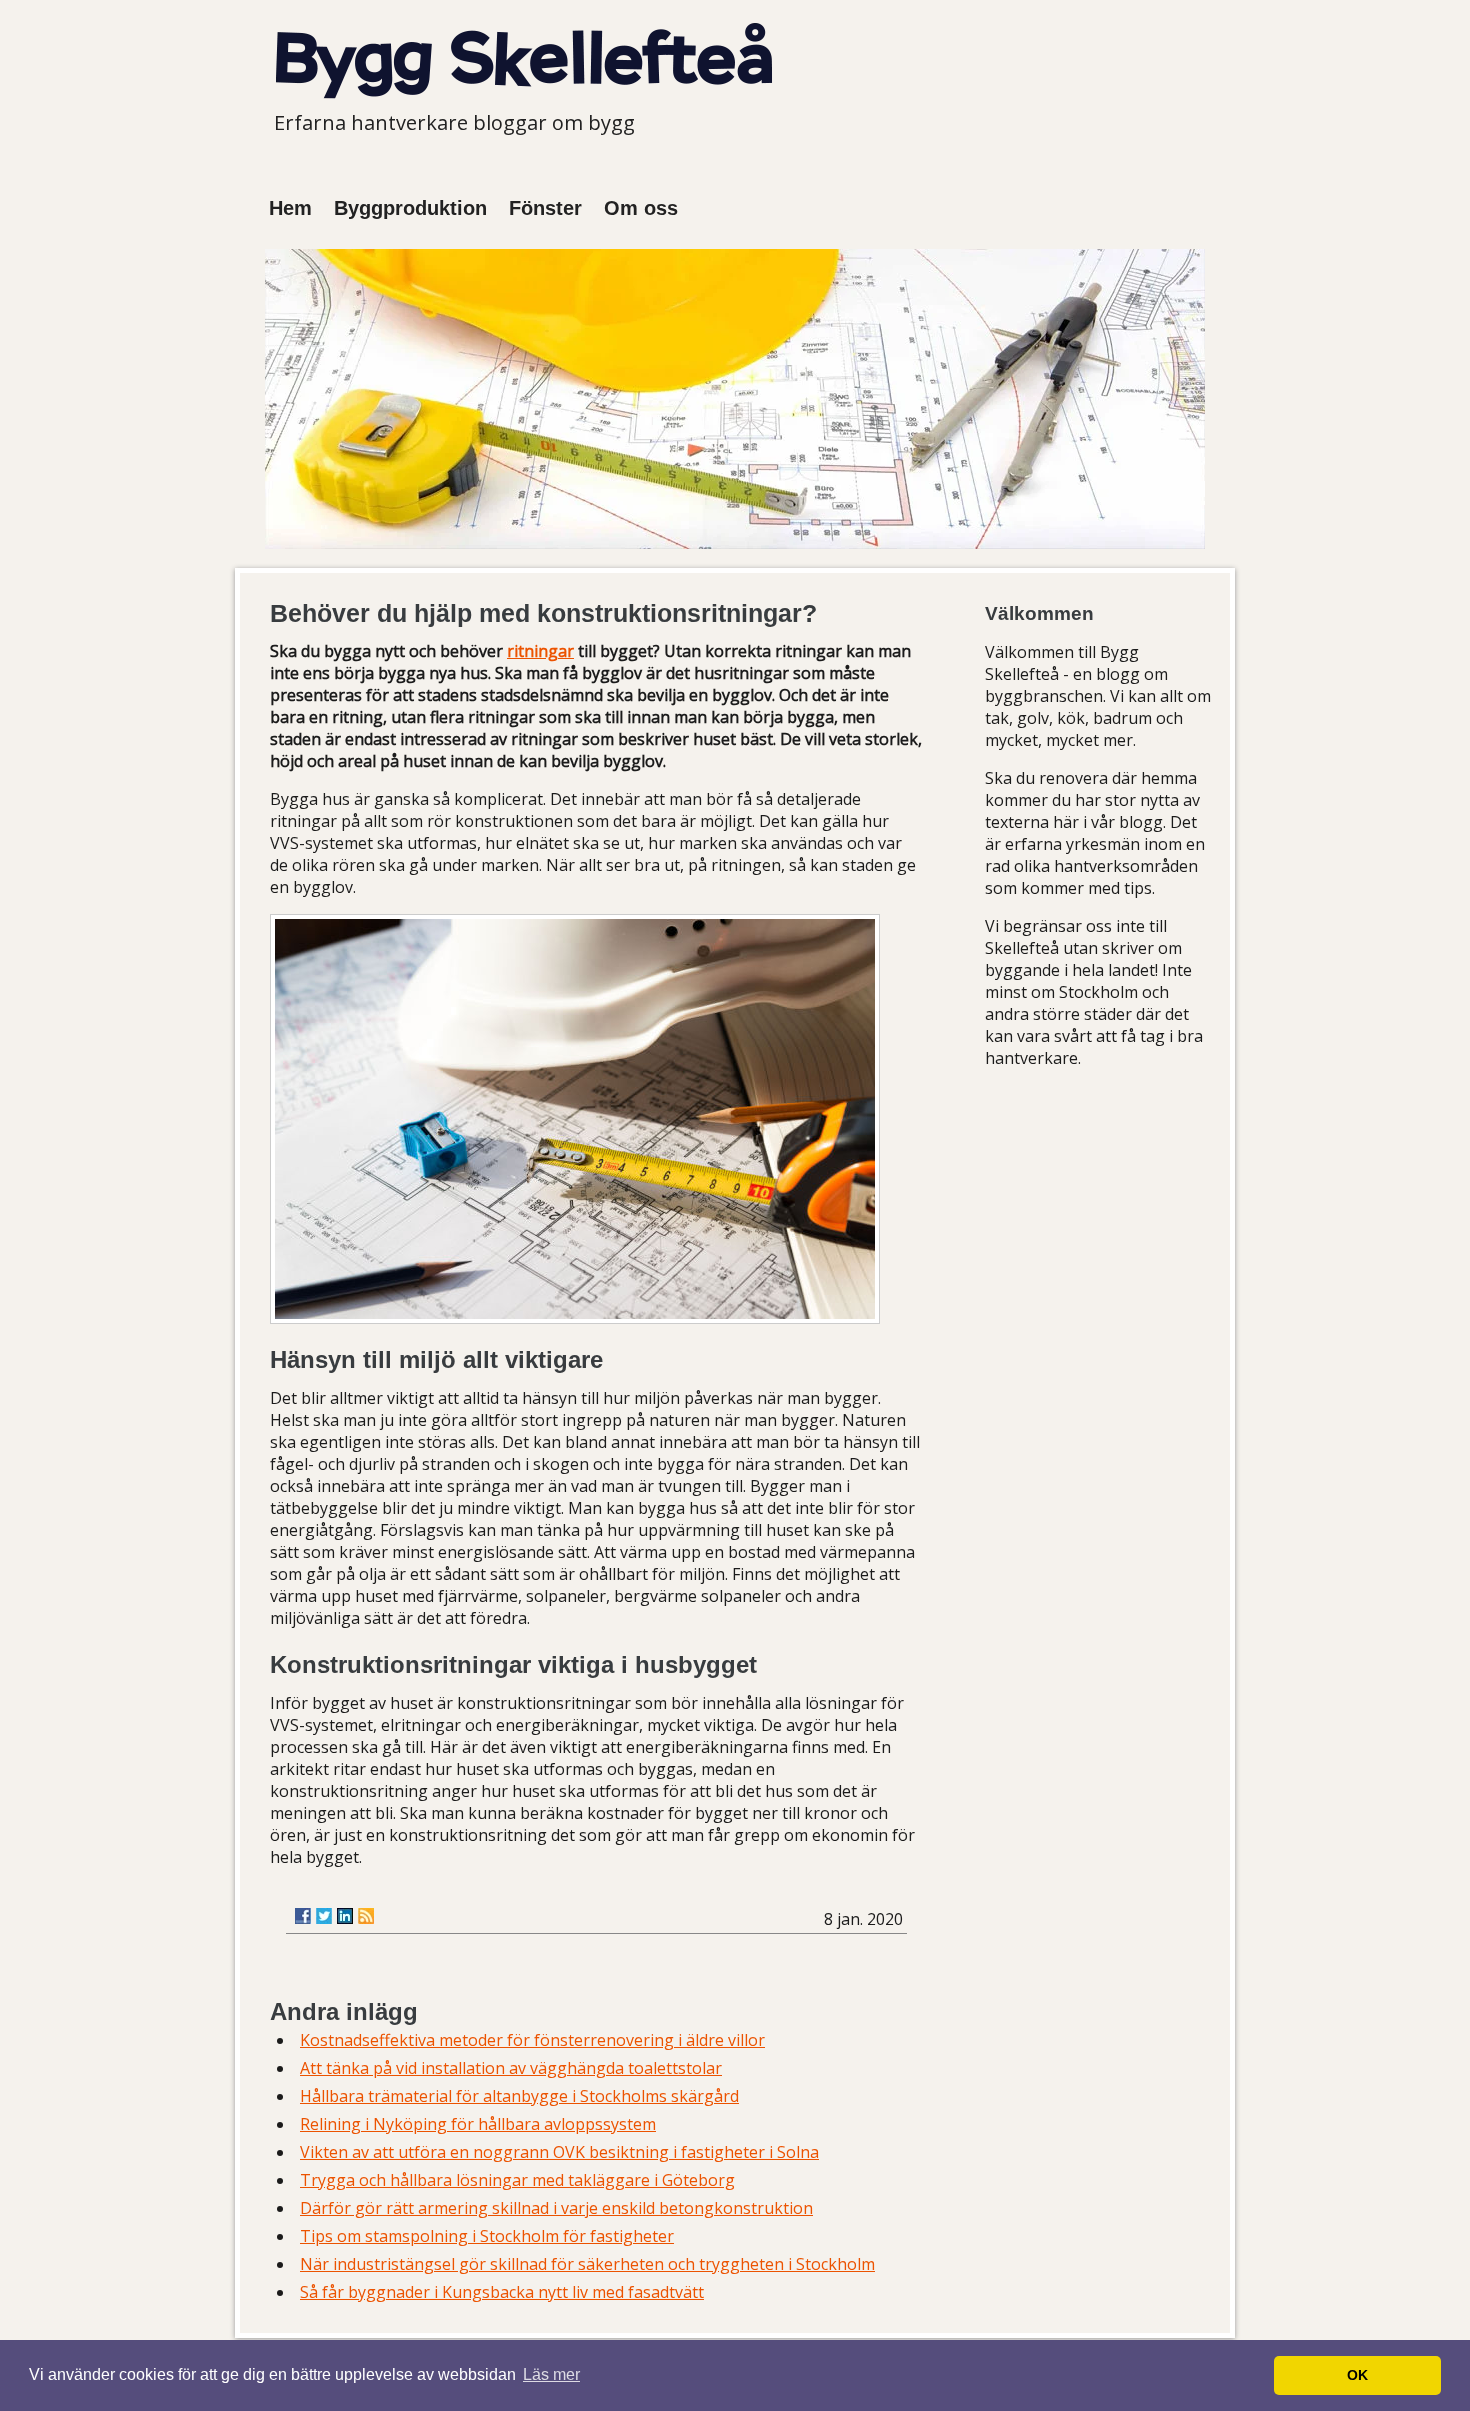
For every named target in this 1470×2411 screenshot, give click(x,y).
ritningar (540, 651)
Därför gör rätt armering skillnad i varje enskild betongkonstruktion (556, 2208)
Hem (290, 208)
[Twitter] (324, 1916)
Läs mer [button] (551, 2374)
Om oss (641, 208)
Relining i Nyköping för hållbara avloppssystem (478, 2124)
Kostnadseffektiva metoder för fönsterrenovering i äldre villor (532, 2040)
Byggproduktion (410, 208)
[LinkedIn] (345, 1916)
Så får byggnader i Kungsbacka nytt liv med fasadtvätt (502, 2292)
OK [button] (1357, 2375)
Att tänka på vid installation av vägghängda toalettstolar (511, 2068)
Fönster (545, 208)
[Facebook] (303, 1916)
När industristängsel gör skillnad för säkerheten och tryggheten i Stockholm (587, 2264)
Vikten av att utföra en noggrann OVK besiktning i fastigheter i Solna (559, 2152)
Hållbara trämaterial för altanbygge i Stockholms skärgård (519, 2096)
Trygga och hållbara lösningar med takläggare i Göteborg (517, 2180)
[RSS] (366, 1916)
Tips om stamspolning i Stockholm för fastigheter (487, 2236)
